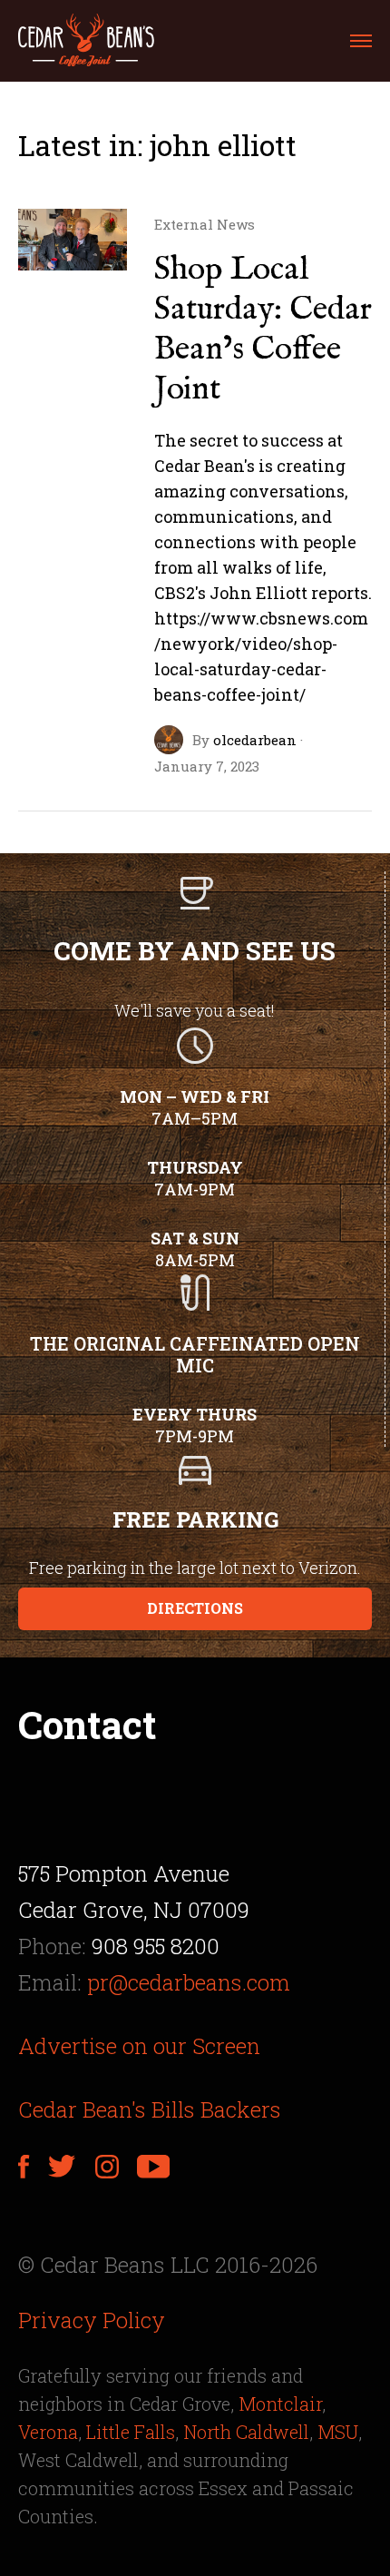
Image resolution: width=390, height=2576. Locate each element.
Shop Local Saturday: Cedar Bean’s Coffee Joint (263, 329)
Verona (48, 2432)
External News (205, 225)
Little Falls (131, 2432)
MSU (338, 2432)
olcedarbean (255, 740)
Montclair (280, 2404)
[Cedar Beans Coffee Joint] (86, 41)
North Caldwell (246, 2432)
